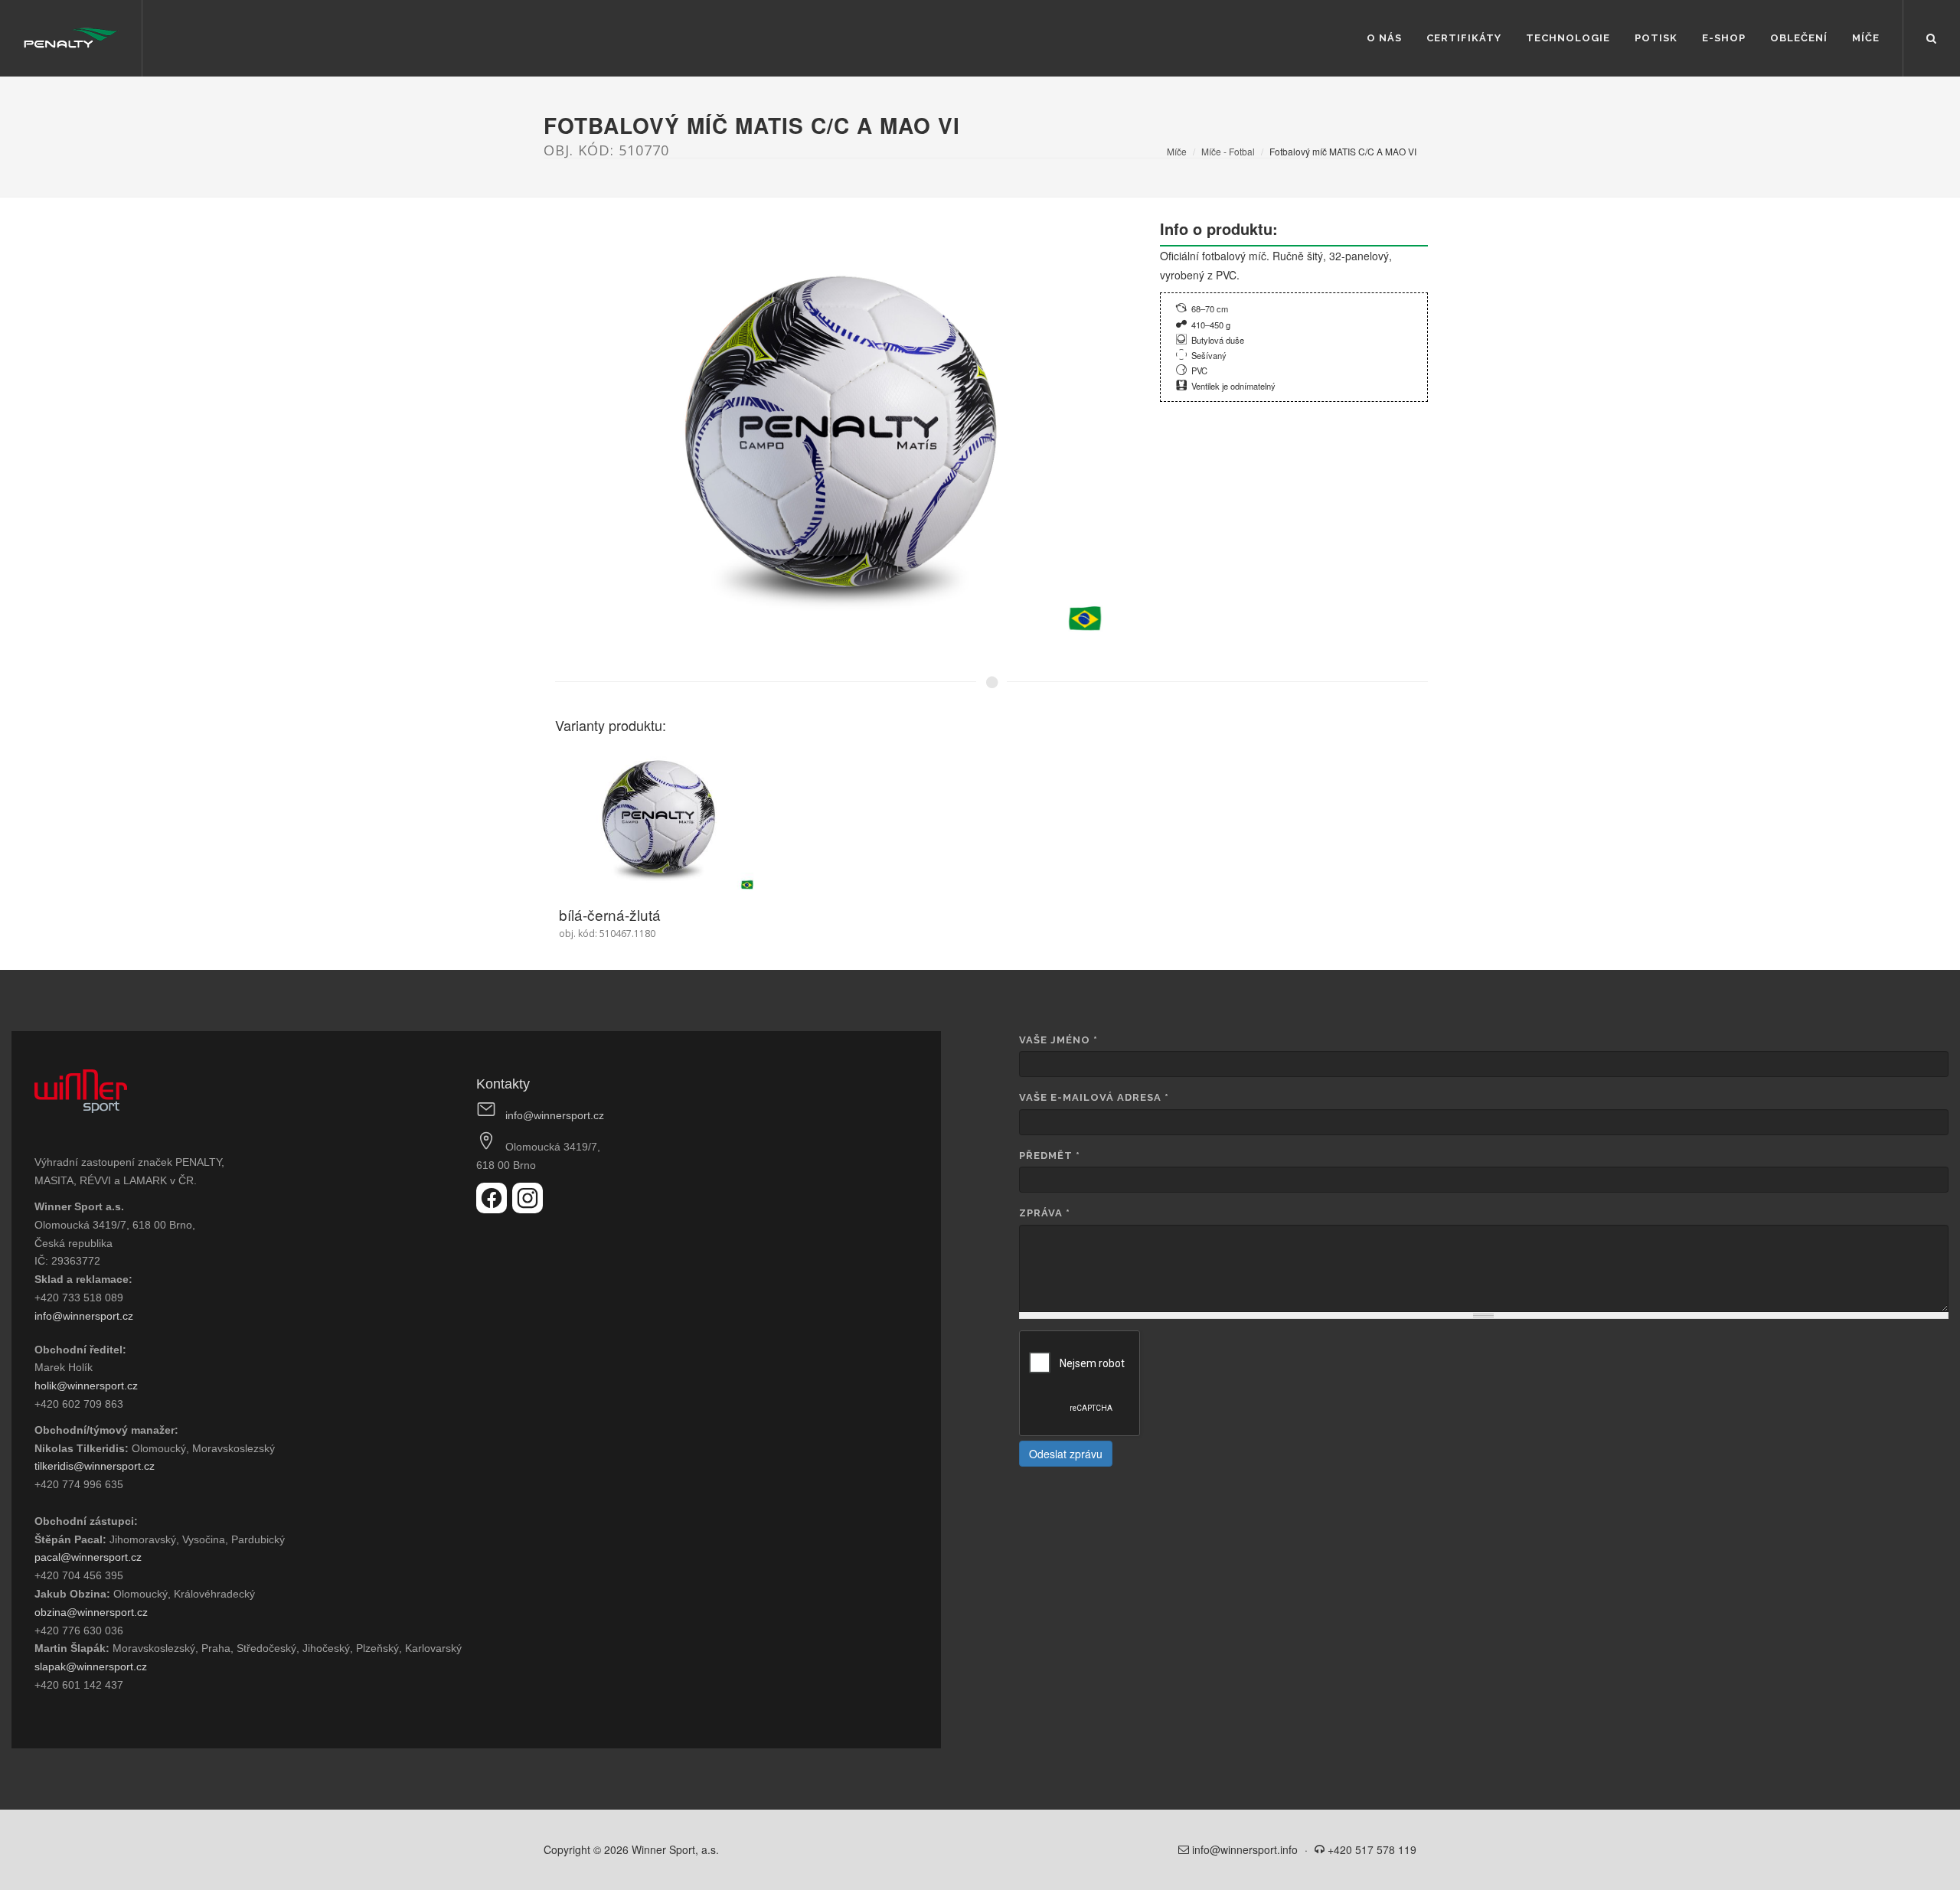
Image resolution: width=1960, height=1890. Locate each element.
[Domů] (71, 38)
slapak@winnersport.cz (91, 1666)
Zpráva (1045, 1213)
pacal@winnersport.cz (88, 1557)
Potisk (1656, 38)
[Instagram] (528, 1209)
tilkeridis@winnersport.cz (95, 1466)
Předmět (1050, 1156)
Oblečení (1799, 38)
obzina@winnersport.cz (91, 1612)
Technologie (1568, 38)
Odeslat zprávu (1066, 1454)
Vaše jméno (1058, 1040)
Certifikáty (1464, 38)
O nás (1384, 38)
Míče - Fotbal (1228, 151)
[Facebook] (494, 1209)
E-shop (1724, 38)
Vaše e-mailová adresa (1094, 1097)
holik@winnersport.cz (86, 1386)
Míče (1866, 38)
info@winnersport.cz (84, 1316)
